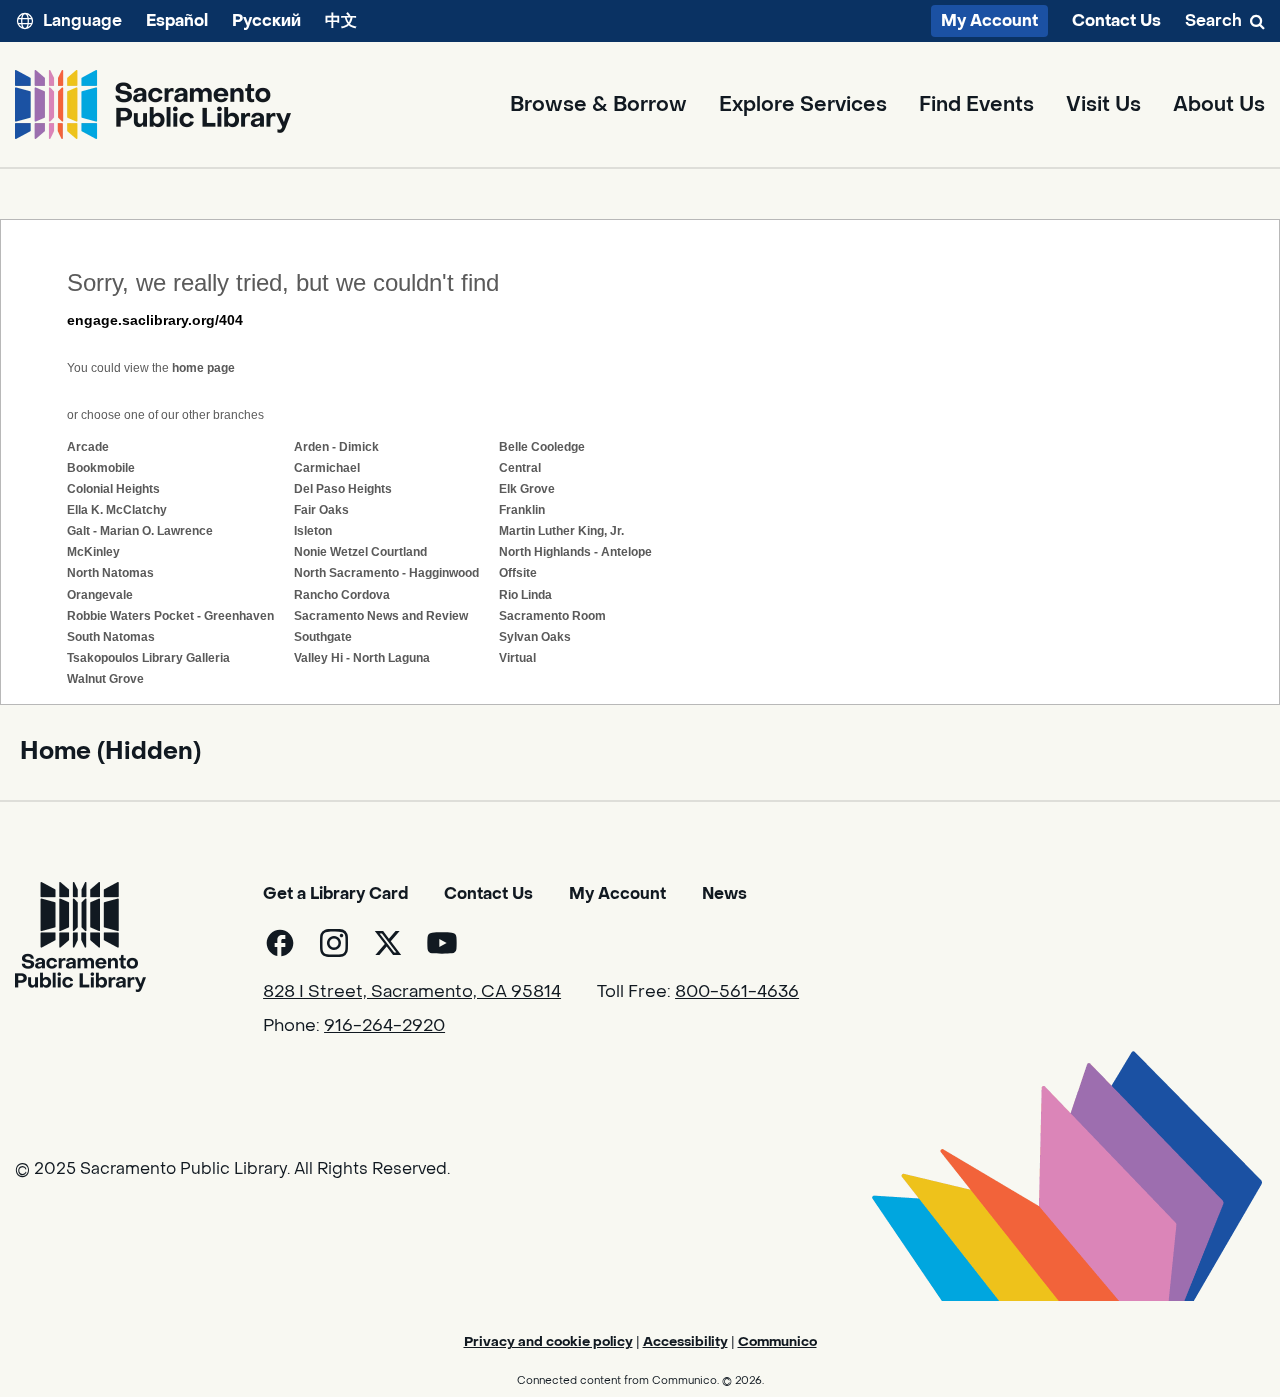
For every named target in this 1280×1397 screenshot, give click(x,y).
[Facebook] (280, 943)
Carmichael (327, 468)
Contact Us (1116, 21)
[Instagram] (334, 943)
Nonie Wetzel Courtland (360, 552)
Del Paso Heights (343, 489)
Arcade (88, 447)
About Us (1219, 105)
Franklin (522, 510)
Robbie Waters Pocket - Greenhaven (170, 616)
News (724, 893)
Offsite (518, 573)
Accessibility (685, 1341)
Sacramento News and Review (381, 616)
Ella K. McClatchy (117, 510)
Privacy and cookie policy (548, 1341)
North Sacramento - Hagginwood (386, 573)
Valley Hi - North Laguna (362, 658)
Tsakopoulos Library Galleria (148, 658)
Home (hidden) (110, 751)
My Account (989, 20)
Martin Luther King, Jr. (561, 531)
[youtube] (442, 943)
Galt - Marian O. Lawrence (140, 531)
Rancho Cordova (342, 595)
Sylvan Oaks (535, 637)
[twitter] (388, 943)
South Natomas (111, 637)
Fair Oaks (321, 510)
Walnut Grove (105, 679)
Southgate (323, 637)
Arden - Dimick (336, 447)
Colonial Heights (113, 489)
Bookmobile (101, 468)
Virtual (517, 658)
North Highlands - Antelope (575, 552)
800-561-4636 (737, 992)
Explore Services (803, 105)
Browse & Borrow (598, 105)
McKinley (93, 552)
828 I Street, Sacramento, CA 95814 (412, 992)
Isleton (313, 531)
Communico (777, 1341)
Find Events (976, 105)
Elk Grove (527, 489)
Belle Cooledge (542, 447)
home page (203, 368)
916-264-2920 (384, 1026)
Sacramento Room (552, 616)
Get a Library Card (335, 893)
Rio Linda (525, 595)
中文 (341, 20)
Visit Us (1103, 105)
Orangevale (100, 595)
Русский (266, 20)
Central (520, 468)
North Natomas (110, 573)
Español (177, 20)
